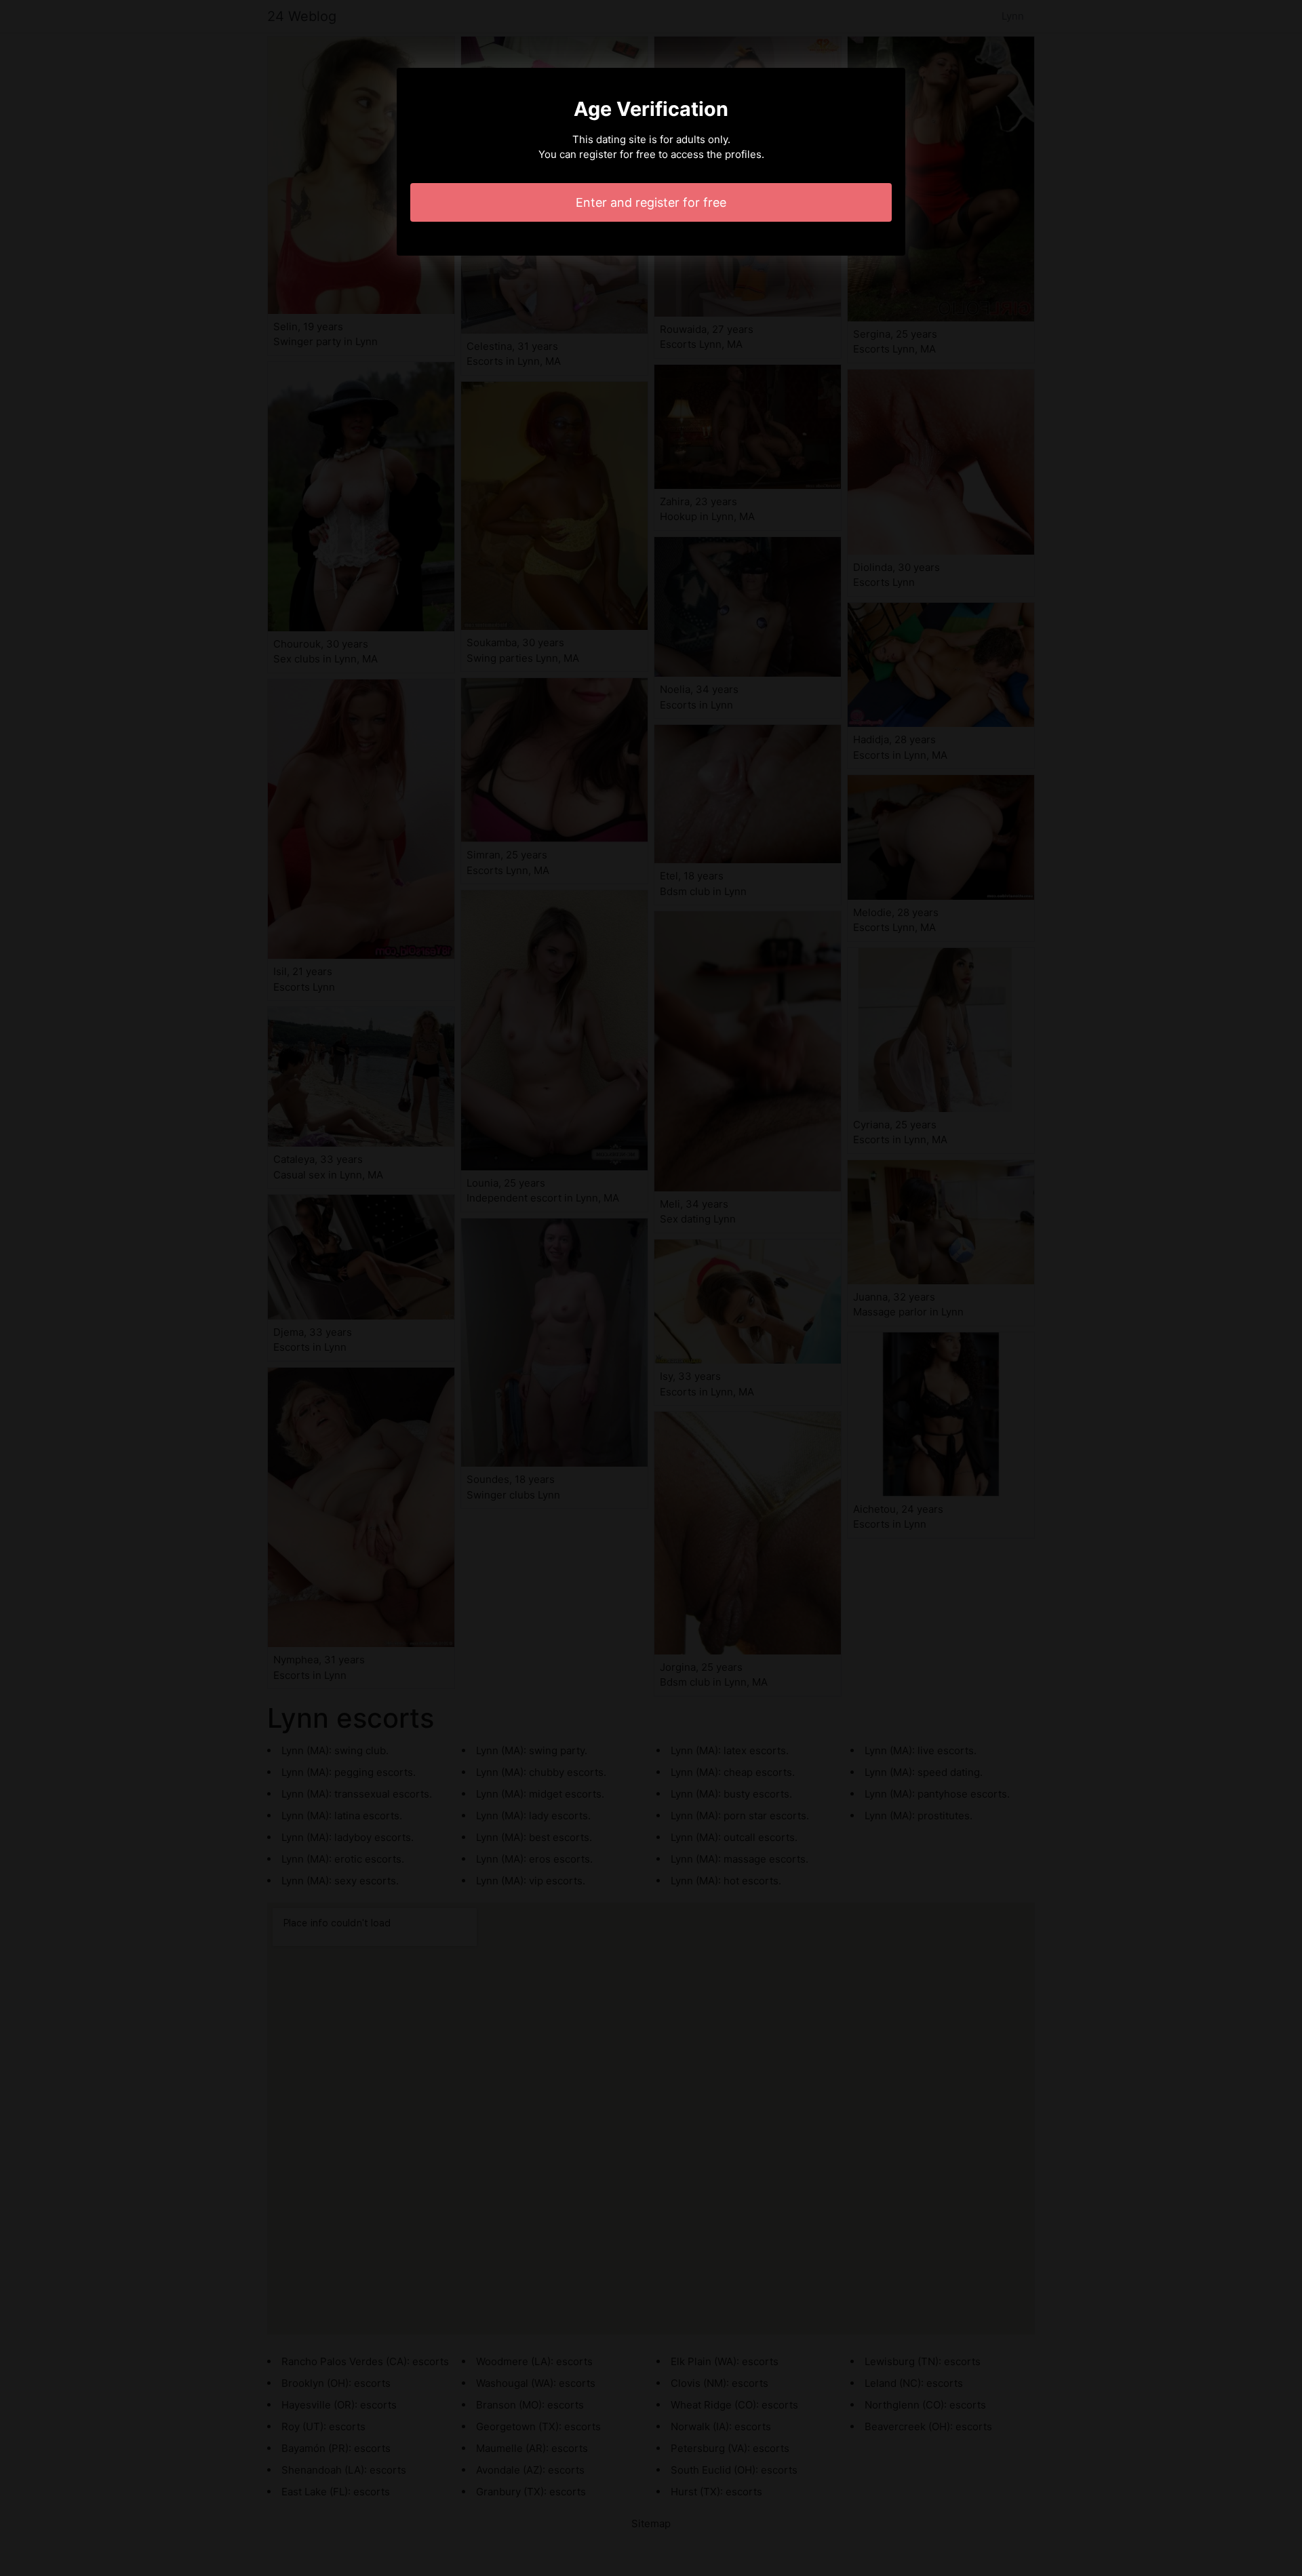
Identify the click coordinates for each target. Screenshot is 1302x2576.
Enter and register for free (651, 202)
